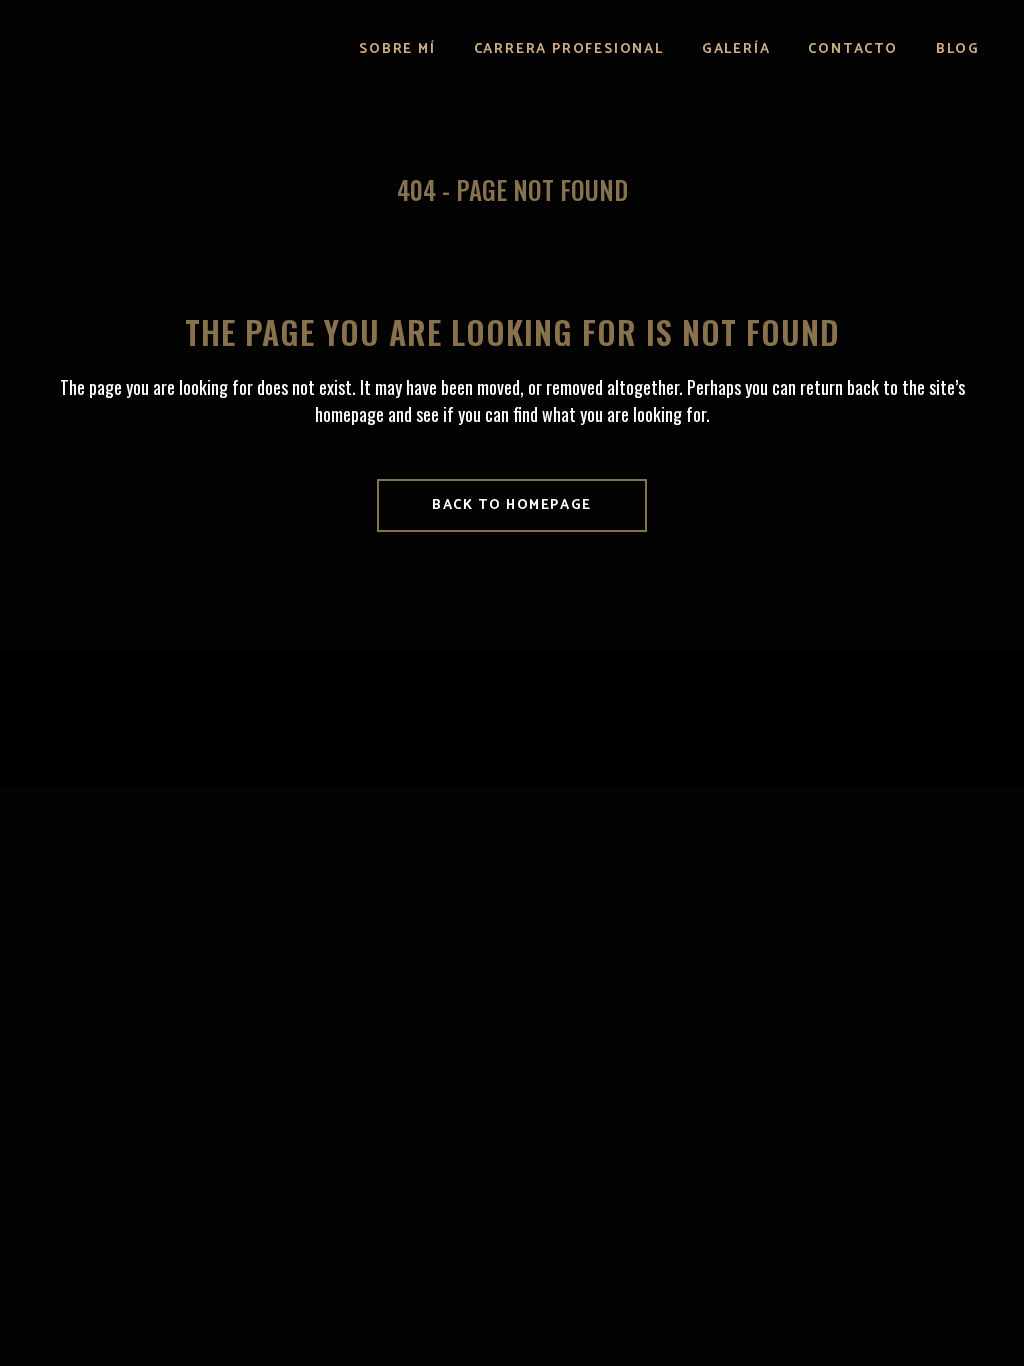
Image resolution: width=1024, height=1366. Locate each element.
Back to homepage (512, 505)
